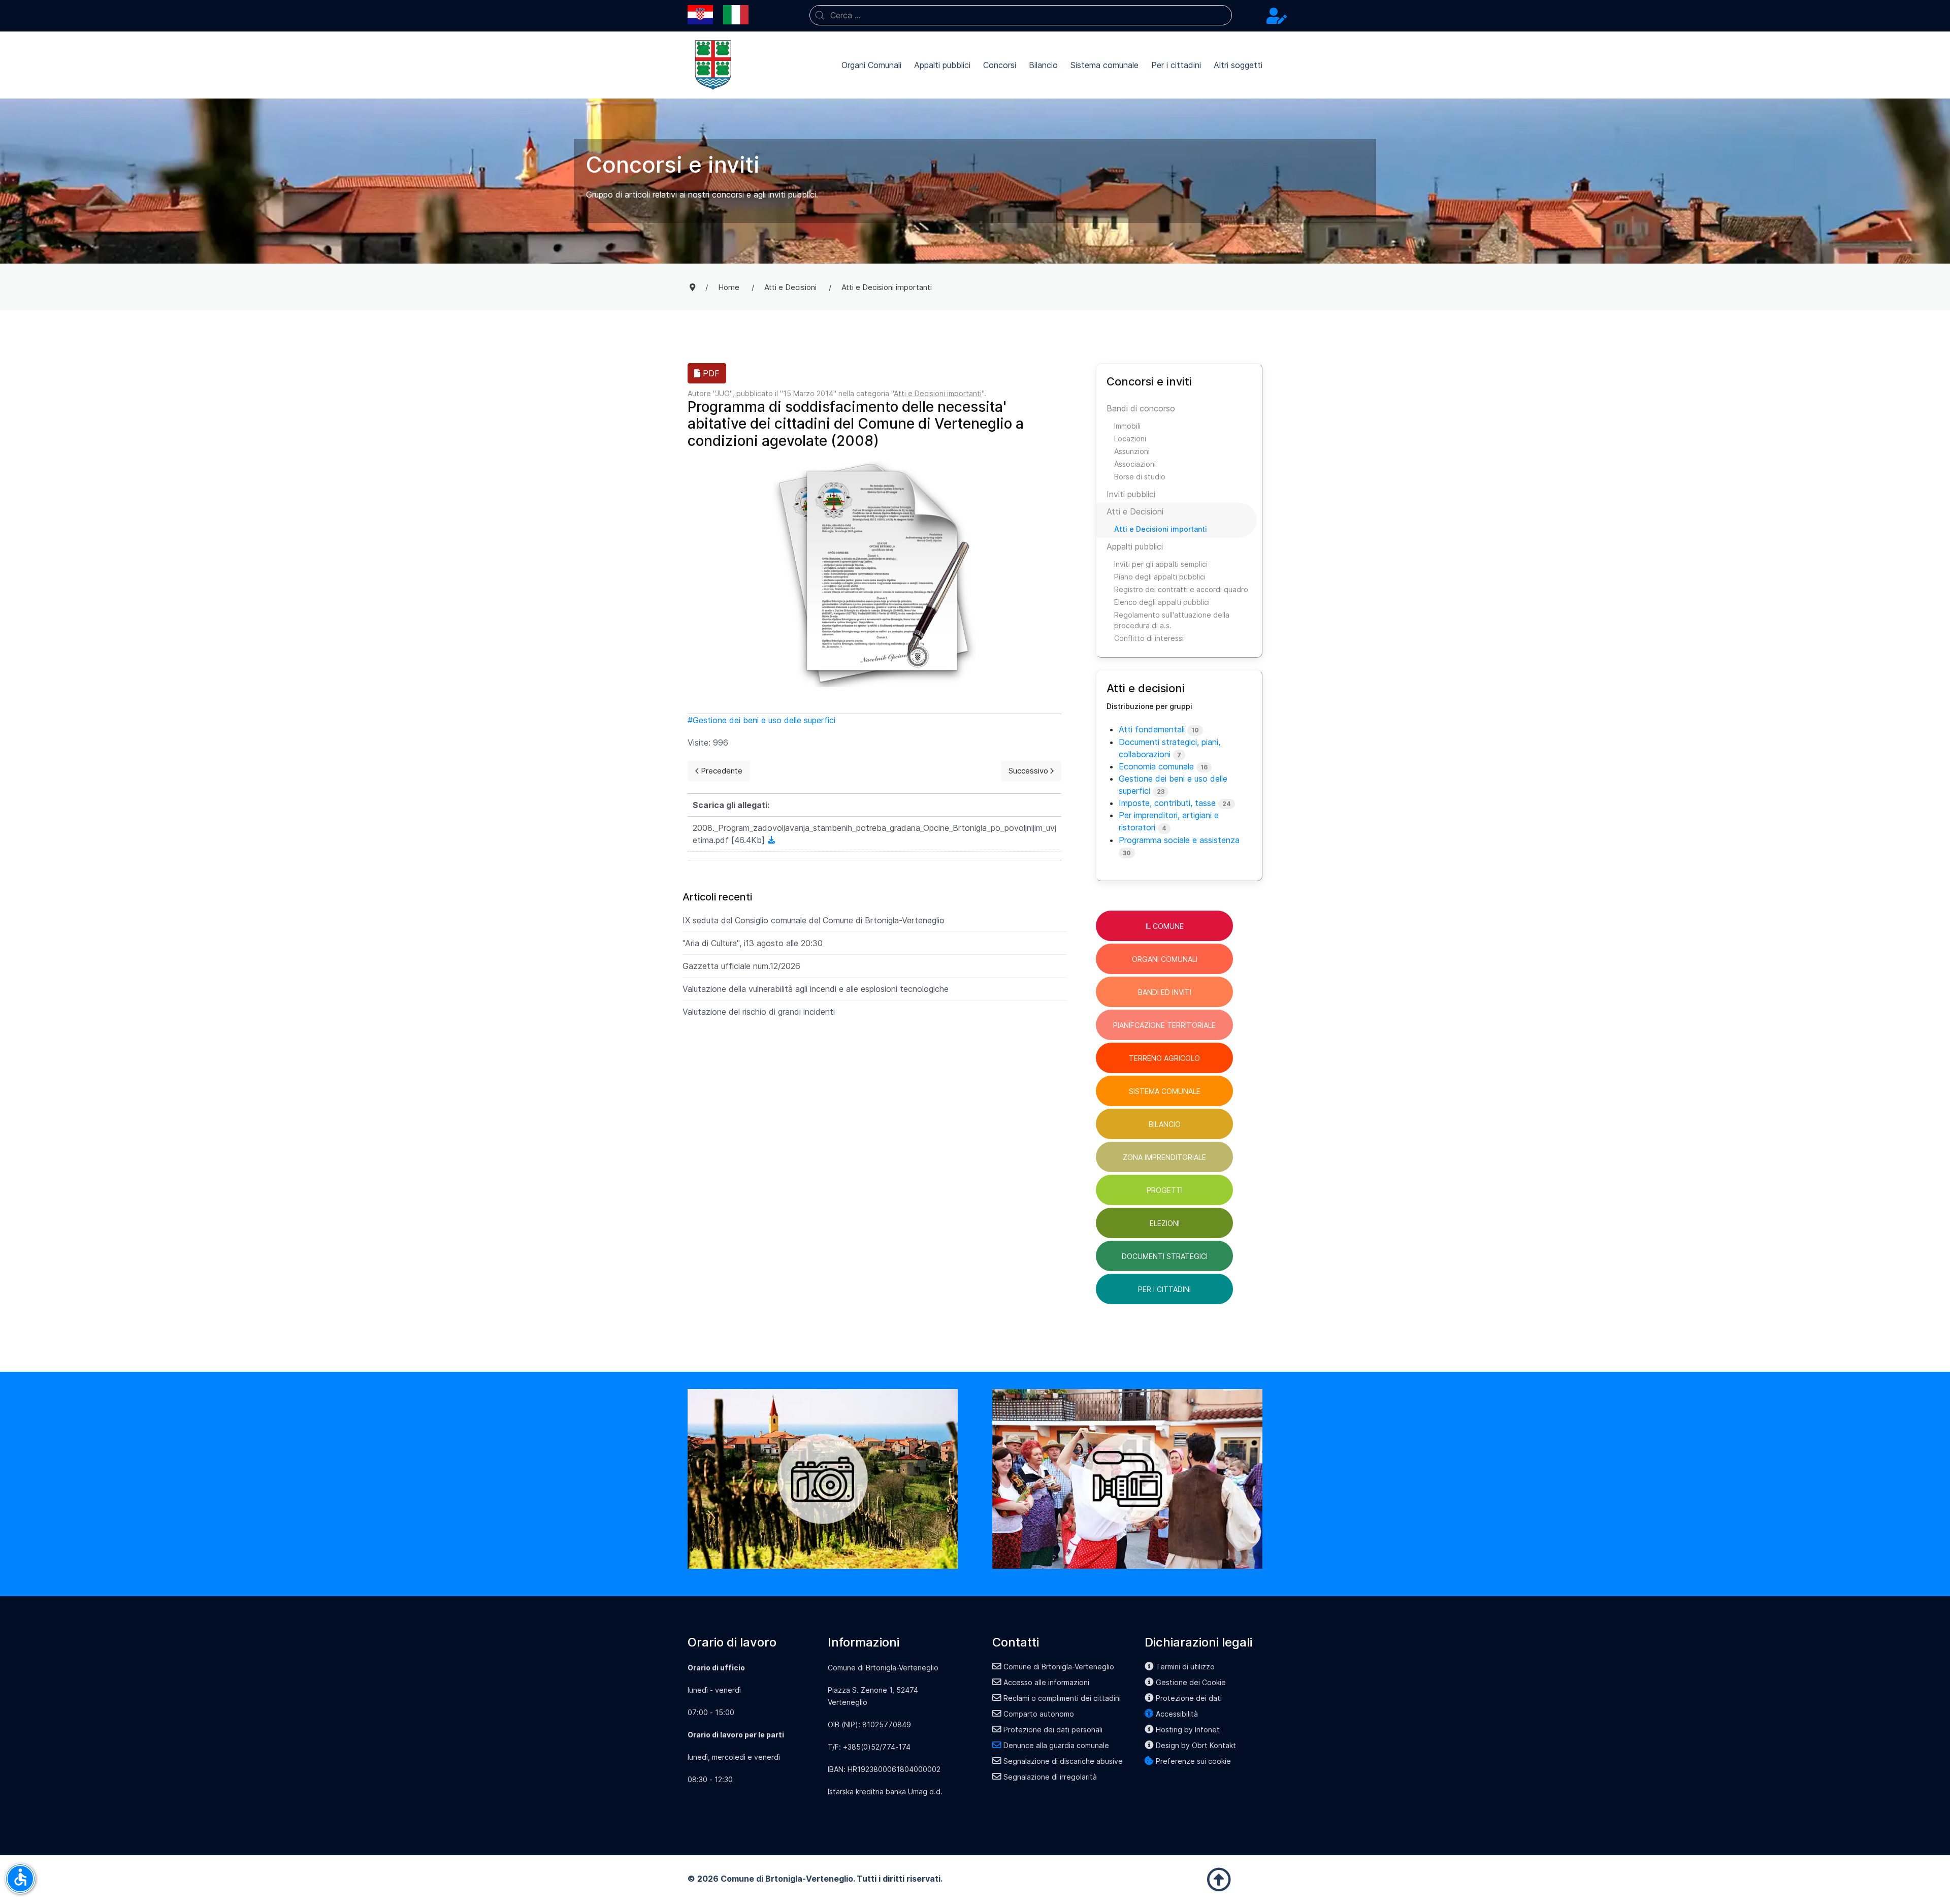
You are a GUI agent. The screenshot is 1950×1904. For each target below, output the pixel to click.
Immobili (1127, 426)
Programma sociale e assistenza (1179, 840)
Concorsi (1000, 65)
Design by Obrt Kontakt (1196, 1745)
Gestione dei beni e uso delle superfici (764, 720)
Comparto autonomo (1039, 1714)
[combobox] (1021, 15)
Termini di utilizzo (1185, 1667)
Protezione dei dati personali (1053, 1730)
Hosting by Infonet (1188, 1730)
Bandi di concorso (1141, 408)
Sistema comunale (1104, 65)
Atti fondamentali (1152, 729)
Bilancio (1043, 65)
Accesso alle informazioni (1046, 1682)
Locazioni (1130, 439)
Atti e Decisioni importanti (938, 393)
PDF (710, 373)
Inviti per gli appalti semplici (1161, 564)
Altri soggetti (1238, 65)
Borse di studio (1140, 477)
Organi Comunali (871, 65)
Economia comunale (1156, 766)
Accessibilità (1177, 1714)
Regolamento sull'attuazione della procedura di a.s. (1172, 620)
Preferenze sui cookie (1193, 1761)
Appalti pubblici (942, 65)
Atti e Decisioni (1135, 511)
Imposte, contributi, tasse (1167, 803)
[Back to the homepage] (713, 65)
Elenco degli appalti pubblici (1162, 602)
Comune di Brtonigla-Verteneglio (1059, 1667)
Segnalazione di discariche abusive (1063, 1761)
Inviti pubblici (1131, 494)
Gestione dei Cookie (1191, 1682)
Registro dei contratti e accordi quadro (1181, 589)
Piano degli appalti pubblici (1160, 577)
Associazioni (1135, 464)
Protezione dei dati (1189, 1698)
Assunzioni (1132, 451)
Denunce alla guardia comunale (1056, 1745)
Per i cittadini (1176, 65)
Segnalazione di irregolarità (1050, 1777)
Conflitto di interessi (1149, 638)
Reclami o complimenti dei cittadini (1062, 1698)
